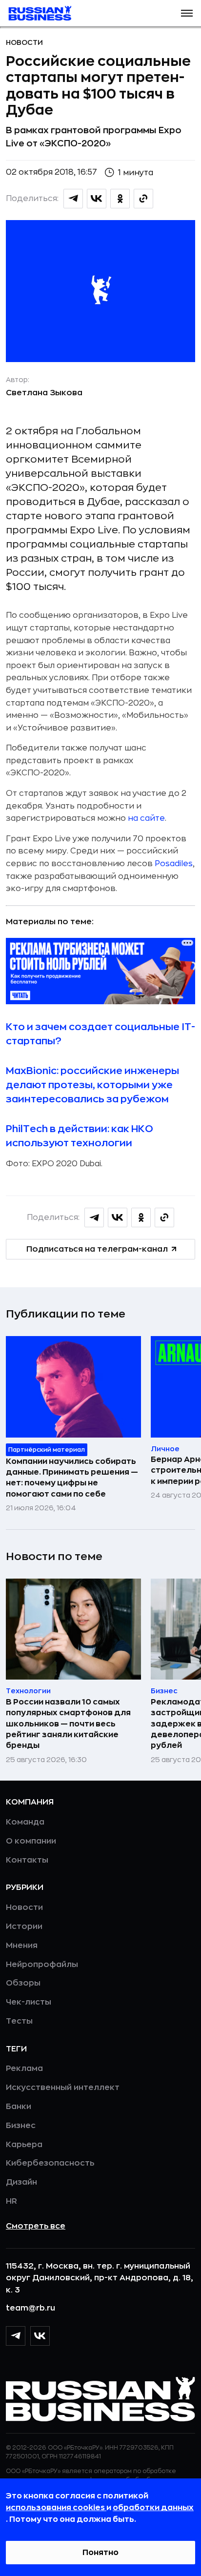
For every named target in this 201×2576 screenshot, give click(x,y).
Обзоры (23, 1983)
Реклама (24, 2069)
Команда (25, 1822)
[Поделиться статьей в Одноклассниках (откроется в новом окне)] (120, 199)
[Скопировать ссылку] (143, 199)
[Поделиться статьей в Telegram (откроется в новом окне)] (73, 199)
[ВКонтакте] (40, 2336)
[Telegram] (16, 2336)
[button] (187, 13)
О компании (31, 1841)
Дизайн (21, 2182)
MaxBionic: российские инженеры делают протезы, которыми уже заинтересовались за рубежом (92, 1085)
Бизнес (21, 2126)
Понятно (100, 2553)
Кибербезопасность (50, 2163)
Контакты (27, 1860)
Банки (19, 2107)
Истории (24, 1927)
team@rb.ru (30, 2308)
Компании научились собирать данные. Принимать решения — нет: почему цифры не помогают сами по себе (72, 1478)
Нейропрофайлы (42, 1965)
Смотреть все (36, 2226)
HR (11, 2201)
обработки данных (153, 2508)
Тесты (19, 2021)
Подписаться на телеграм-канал (97, 1249)
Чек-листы (29, 2002)
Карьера (24, 2145)
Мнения (22, 1946)
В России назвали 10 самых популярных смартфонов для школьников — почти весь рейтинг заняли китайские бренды (68, 1724)
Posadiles (174, 864)
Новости (24, 42)
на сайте (146, 818)
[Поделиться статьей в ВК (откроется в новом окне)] (97, 199)
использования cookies (56, 2508)
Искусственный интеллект (63, 2088)
